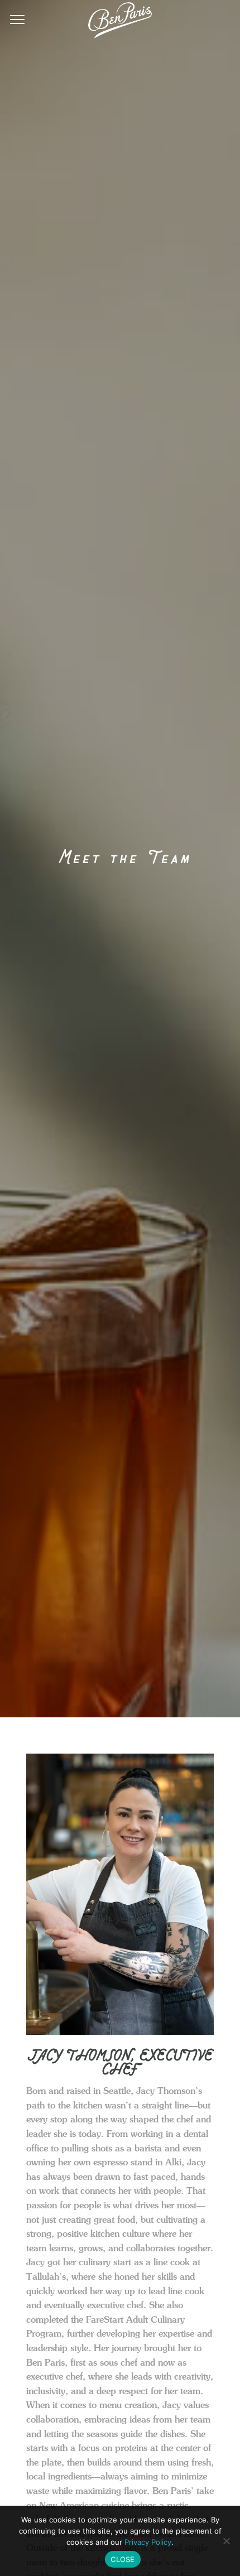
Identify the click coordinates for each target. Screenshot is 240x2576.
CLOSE (123, 2559)
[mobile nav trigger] (17, 18)
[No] (226, 2541)
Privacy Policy (148, 2542)
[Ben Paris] (120, 20)
